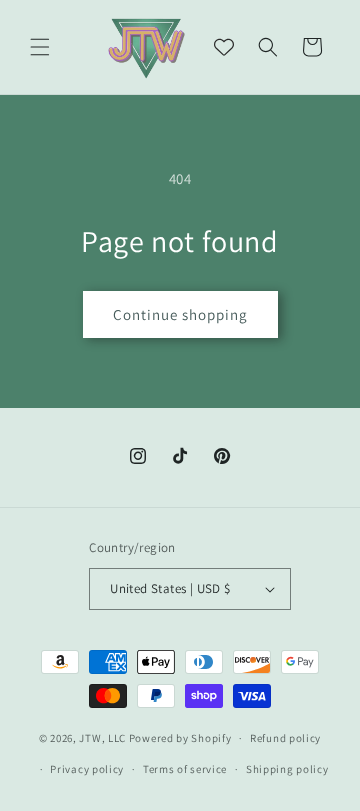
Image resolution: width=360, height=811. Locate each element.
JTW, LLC (102, 738)
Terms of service (185, 769)
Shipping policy (287, 769)
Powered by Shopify (180, 738)
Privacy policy (87, 769)
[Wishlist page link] (224, 47)
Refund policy (285, 738)
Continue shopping (180, 314)
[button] (40, 47)
